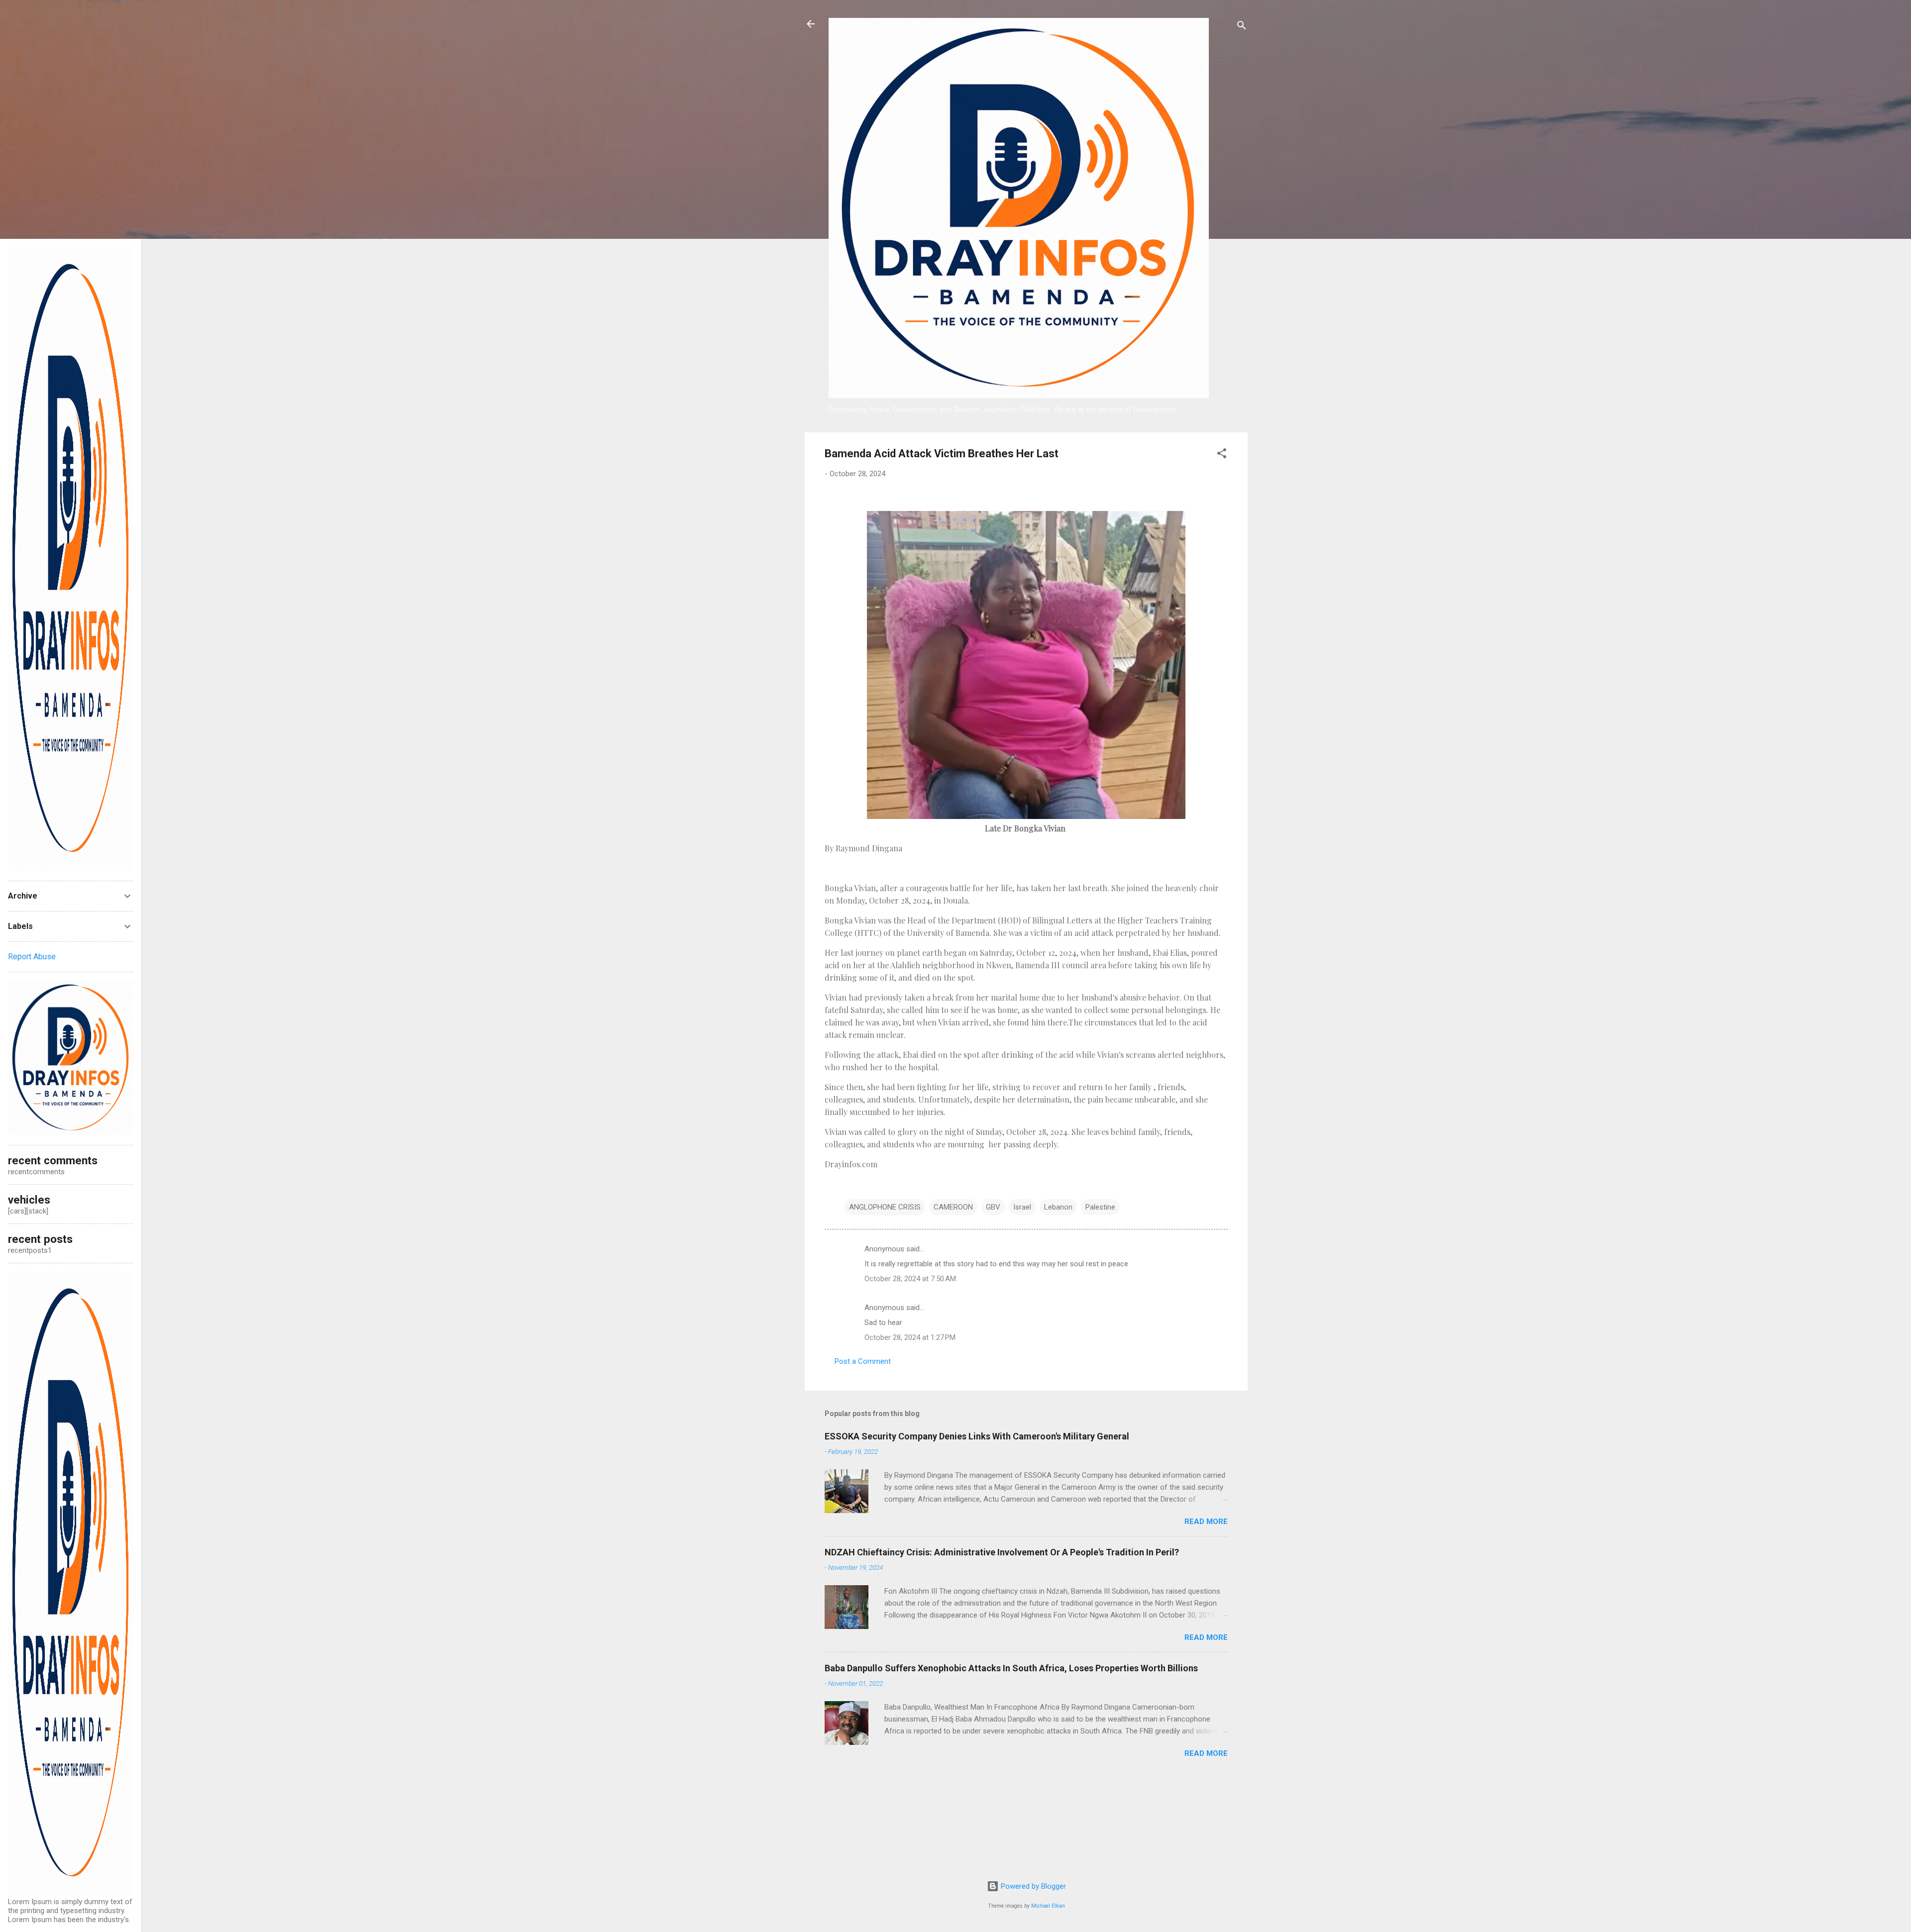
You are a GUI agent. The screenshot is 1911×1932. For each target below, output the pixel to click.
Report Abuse (32, 957)
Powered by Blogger (1032, 1886)
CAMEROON (953, 1207)
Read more (1206, 1522)
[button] (1222, 455)
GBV (993, 1207)
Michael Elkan (1048, 1906)
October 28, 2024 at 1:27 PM (910, 1337)
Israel (1022, 1207)
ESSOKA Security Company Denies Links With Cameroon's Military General (977, 1436)
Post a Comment (863, 1361)
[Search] (1242, 27)
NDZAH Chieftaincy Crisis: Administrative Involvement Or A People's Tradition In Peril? (1002, 1552)
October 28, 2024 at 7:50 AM (910, 1279)
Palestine (1100, 1207)
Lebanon (1058, 1207)
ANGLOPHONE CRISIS (885, 1207)
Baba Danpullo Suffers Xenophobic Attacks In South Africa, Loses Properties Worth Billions (1011, 1668)
